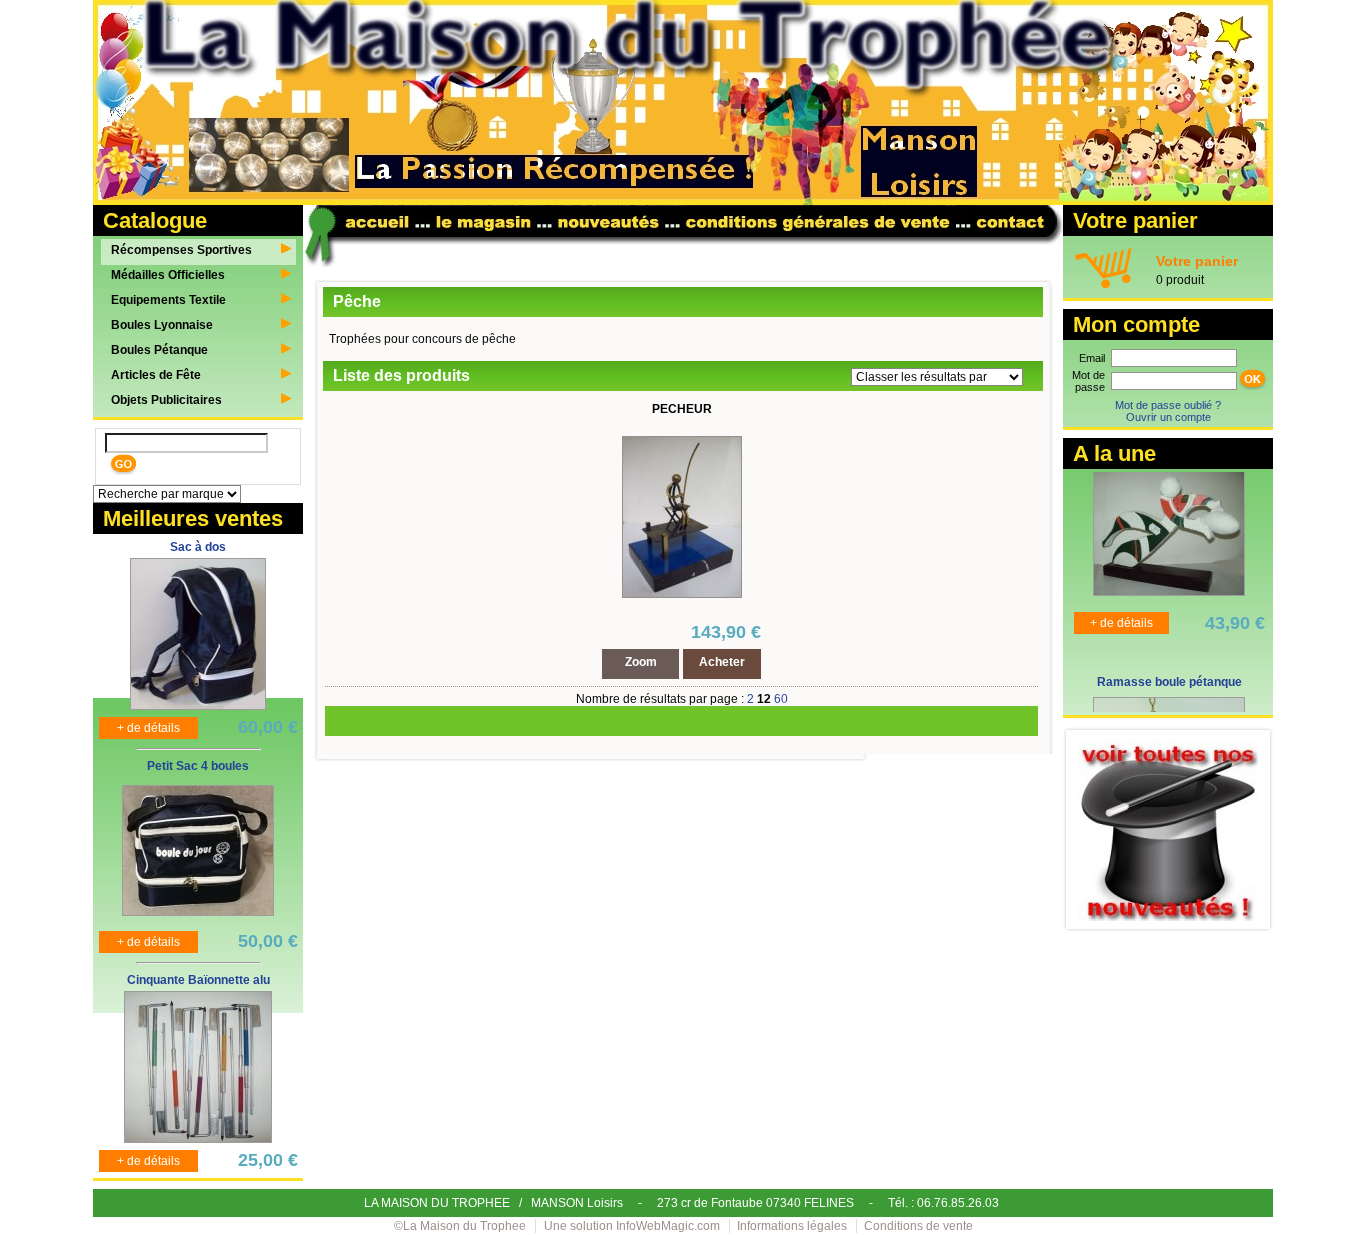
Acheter (722, 662)
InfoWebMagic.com (668, 1226)
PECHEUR (682, 409)
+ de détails (148, 728)
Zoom (641, 662)
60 (781, 699)
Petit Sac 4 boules (198, 766)
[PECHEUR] (682, 594)
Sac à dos (198, 547)
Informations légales (792, 1226)
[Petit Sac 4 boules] (198, 912)
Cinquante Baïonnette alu (198, 980)
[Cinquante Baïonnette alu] (198, 1139)
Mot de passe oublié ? (1168, 405)
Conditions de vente (918, 1226)
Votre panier (1197, 261)
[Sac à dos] (198, 706)
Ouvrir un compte (1168, 417)
